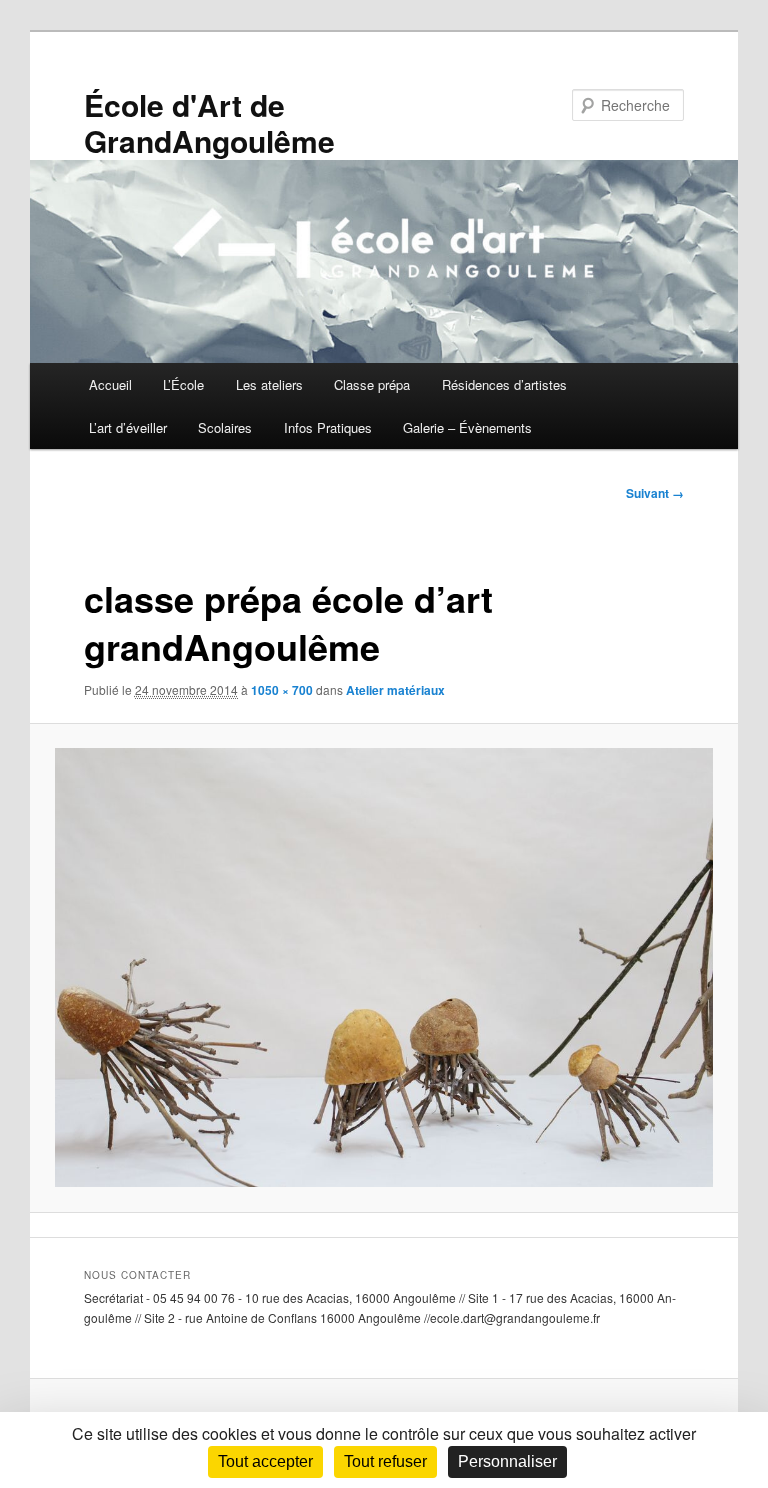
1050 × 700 (282, 690)
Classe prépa (372, 384)
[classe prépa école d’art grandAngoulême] (384, 967)
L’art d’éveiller (128, 427)
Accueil (110, 384)
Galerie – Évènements (467, 427)
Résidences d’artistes (504, 384)
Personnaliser (507, 1461)
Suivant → (655, 493)
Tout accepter (265, 1461)
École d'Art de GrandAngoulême (209, 122)
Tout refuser (385, 1461)
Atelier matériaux (395, 690)
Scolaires (225, 427)
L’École (183, 384)
